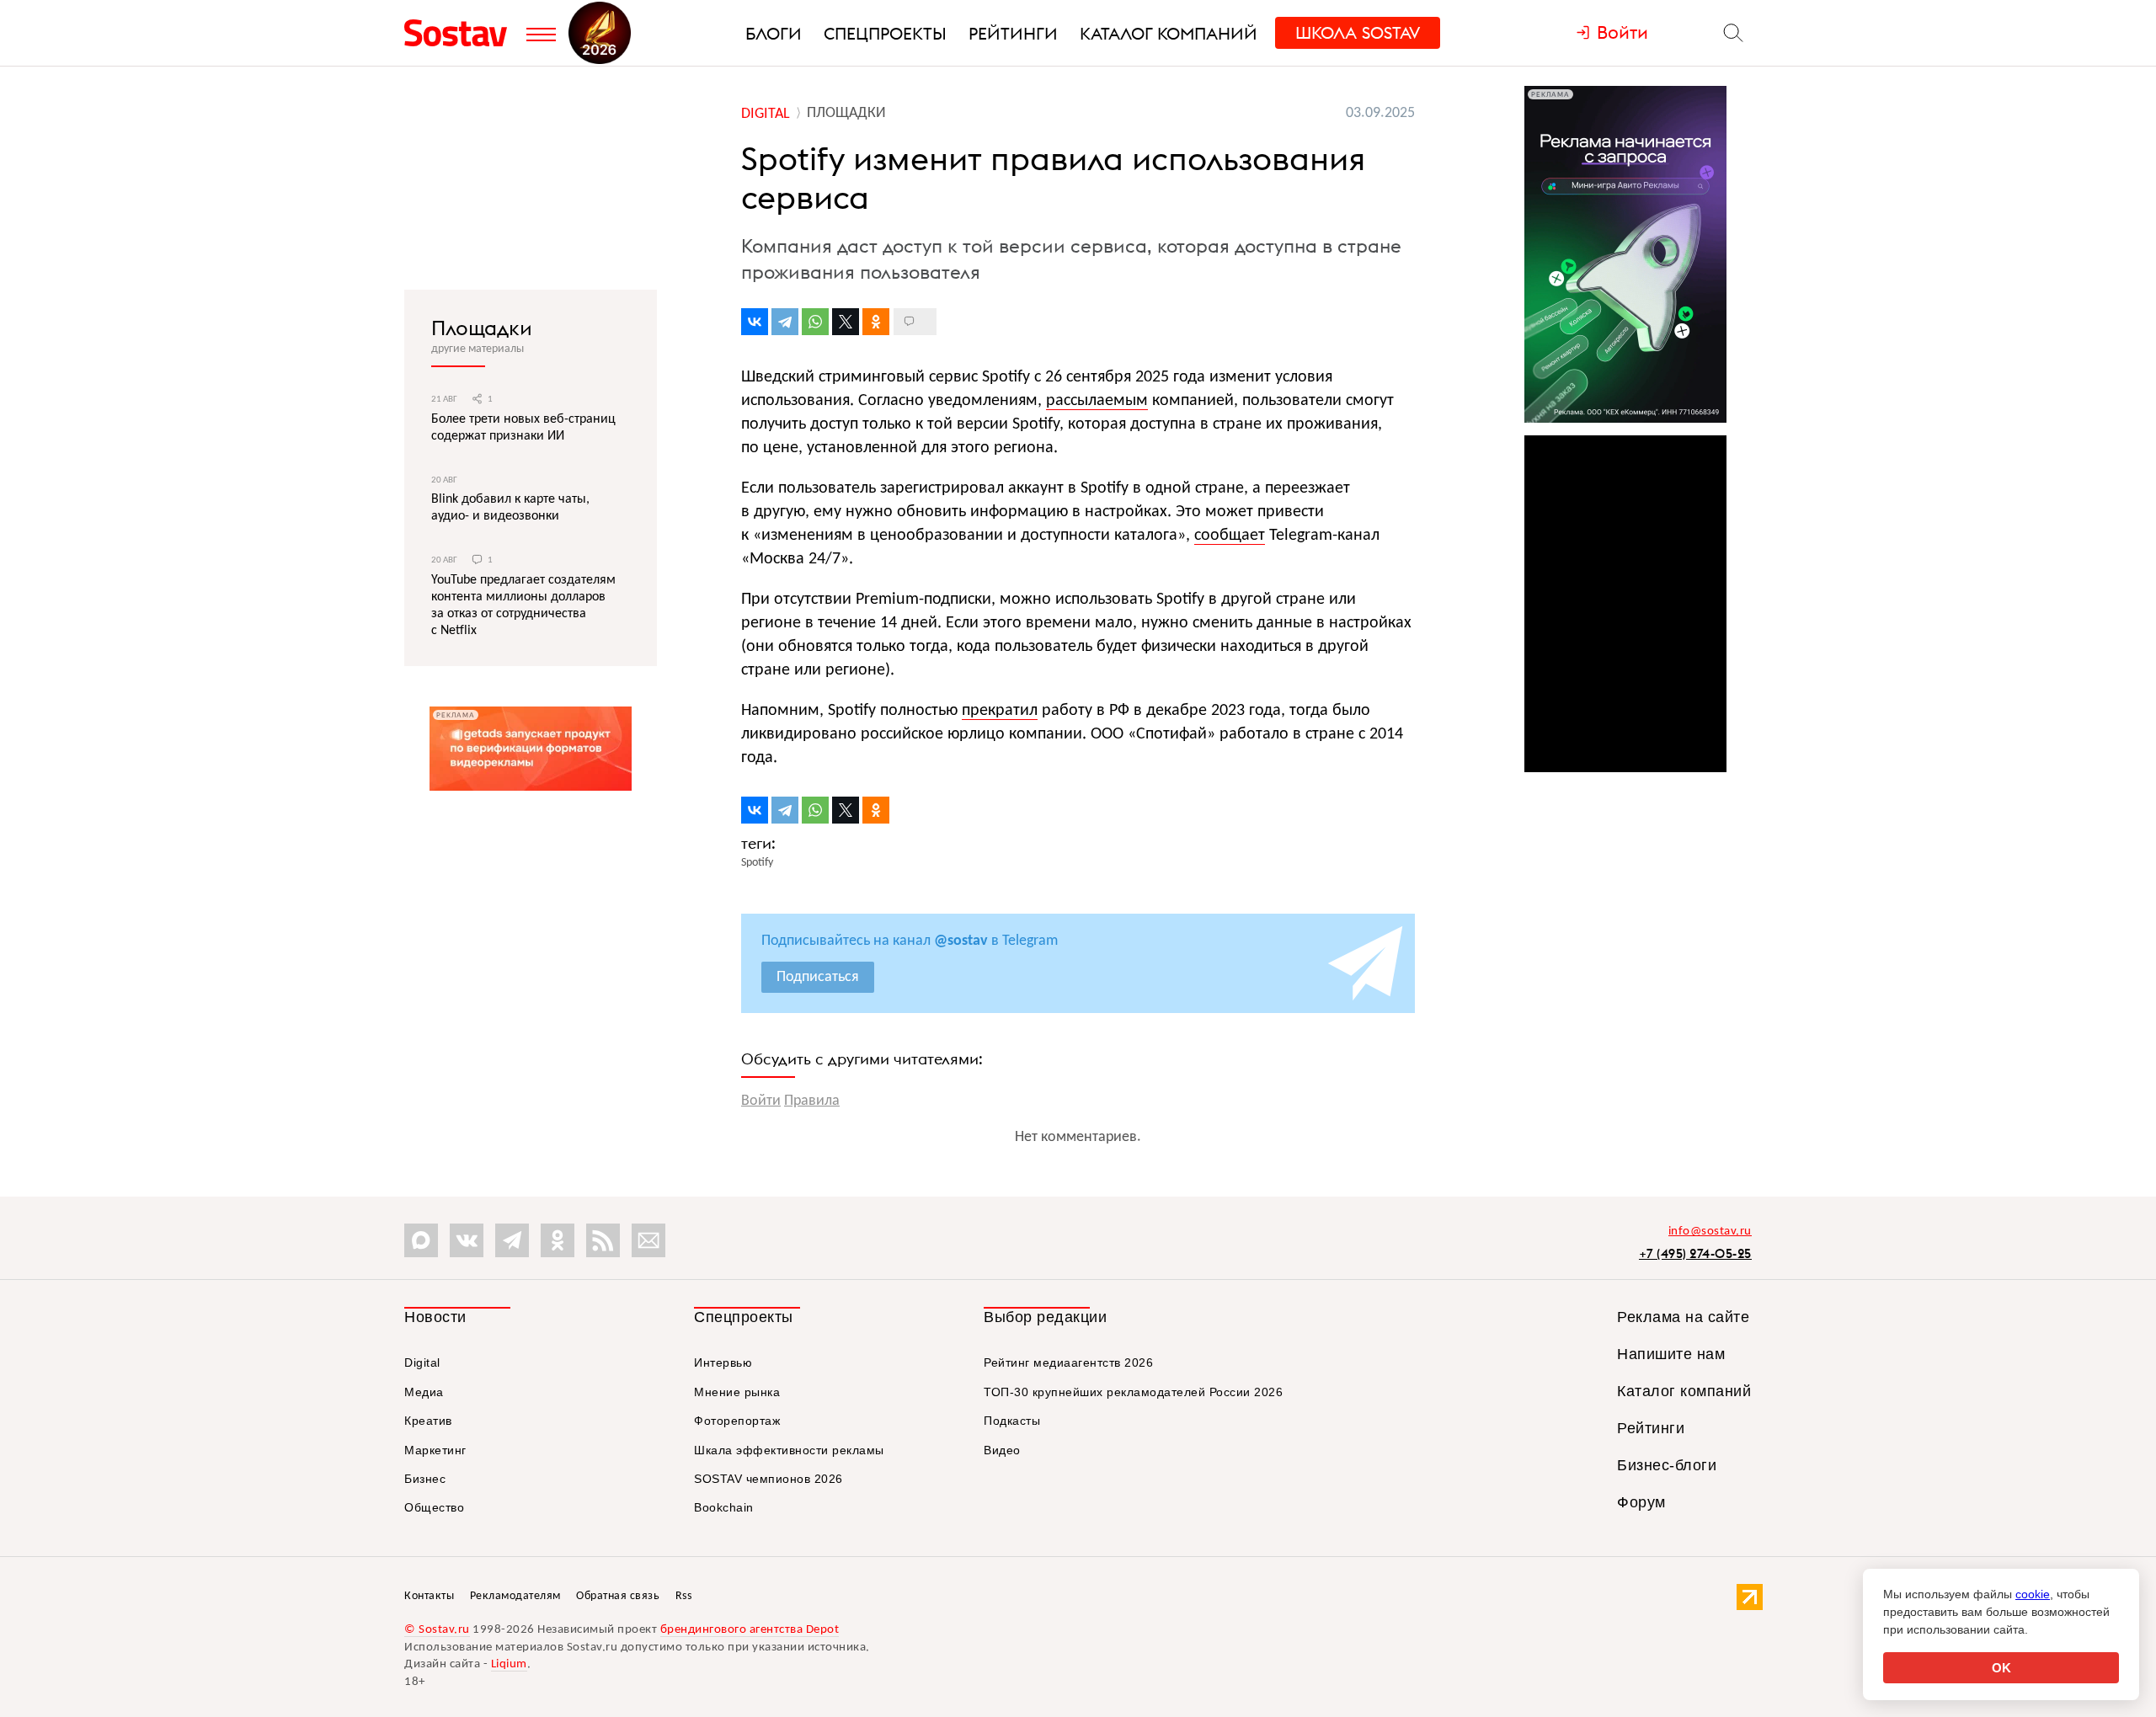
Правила (812, 1101)
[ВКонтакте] (755, 322)
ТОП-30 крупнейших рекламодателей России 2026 (1133, 1392)
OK (2001, 1668)
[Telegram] (785, 322)
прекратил (1000, 711)
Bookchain (724, 1507)
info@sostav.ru (1710, 1232)
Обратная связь (618, 1596)
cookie (2033, 1594)
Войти (761, 1101)
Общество (434, 1507)
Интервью (723, 1362)
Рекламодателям (515, 1596)
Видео (1002, 1450)
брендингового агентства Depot (750, 1630)
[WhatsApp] (815, 322)
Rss (684, 1596)
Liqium (509, 1664)
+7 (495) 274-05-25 (1695, 1253)
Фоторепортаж (737, 1421)
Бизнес (425, 1479)
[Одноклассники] (876, 322)
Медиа (424, 1392)
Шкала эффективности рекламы (789, 1450)
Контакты (429, 1596)
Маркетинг (435, 1450)
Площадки (482, 328)
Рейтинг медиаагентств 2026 (1068, 1362)
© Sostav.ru (437, 1630)
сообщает (1230, 536)
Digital (422, 1362)
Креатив (428, 1421)
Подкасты (1012, 1421)
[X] (846, 322)
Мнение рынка (737, 1392)
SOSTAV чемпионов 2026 (768, 1479)
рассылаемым (1097, 401)
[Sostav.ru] (461, 33)
